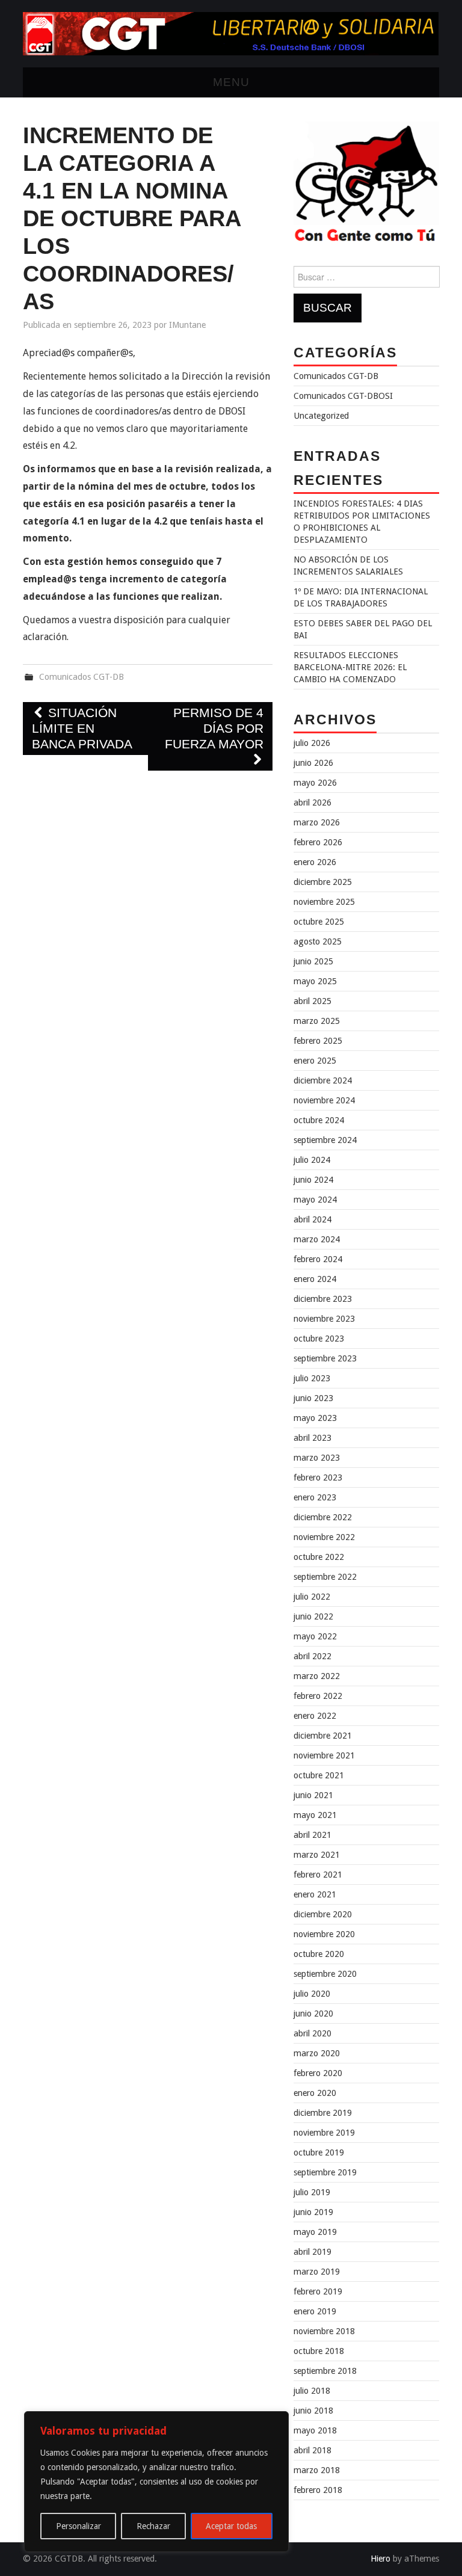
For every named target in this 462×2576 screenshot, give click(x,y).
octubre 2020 (319, 1954)
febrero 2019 (318, 2291)
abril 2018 (313, 2450)
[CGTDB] (231, 33)
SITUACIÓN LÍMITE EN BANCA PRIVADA (82, 728)
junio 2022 (313, 1616)
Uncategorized (321, 416)
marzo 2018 (317, 2470)
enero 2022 (315, 1716)
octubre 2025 (319, 922)
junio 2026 (313, 763)
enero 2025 (315, 1061)
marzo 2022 (317, 1676)
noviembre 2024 (324, 1100)
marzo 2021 (317, 1855)
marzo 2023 (317, 1458)
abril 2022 (313, 1656)
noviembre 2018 (324, 2331)
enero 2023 (315, 1497)
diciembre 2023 (323, 1299)
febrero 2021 (318, 1875)
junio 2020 (313, 2014)
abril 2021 (313, 1835)
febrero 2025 (318, 1041)
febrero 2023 (318, 1478)
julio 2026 (312, 743)
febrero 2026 (318, 842)
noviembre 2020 (324, 1934)
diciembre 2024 (323, 1080)
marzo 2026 (317, 822)
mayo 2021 (315, 1815)
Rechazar (153, 2526)
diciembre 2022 (323, 1517)
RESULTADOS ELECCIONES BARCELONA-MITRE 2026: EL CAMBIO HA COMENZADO (350, 667)
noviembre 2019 (324, 2133)
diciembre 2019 (323, 2113)
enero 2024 (315, 1279)
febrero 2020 (318, 2073)
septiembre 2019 (325, 2172)
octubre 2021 (319, 1775)
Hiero (380, 2559)
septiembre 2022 (325, 1577)
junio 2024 (313, 1180)
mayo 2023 (315, 1418)
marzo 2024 (317, 1239)
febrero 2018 (318, 2490)
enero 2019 (315, 2311)
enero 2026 (315, 862)
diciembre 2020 (323, 1914)
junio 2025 (313, 961)
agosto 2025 (318, 941)
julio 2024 (312, 1160)
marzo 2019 (317, 2272)
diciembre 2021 (323, 1736)
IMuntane (187, 325)
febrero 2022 (318, 1696)
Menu (231, 82)
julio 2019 (312, 2192)
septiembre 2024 (325, 1140)
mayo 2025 (315, 981)
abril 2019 (313, 2252)
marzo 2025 (317, 1021)
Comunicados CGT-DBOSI (343, 396)
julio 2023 (312, 1378)
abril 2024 (313, 1219)
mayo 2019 (315, 2232)
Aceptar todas (231, 2526)
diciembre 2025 (323, 882)
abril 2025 (313, 1001)
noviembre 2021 (324, 1755)
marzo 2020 (317, 2053)
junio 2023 (313, 1398)
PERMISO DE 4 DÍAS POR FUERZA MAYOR (214, 728)
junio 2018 (313, 2411)
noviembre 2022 (324, 1537)
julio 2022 (312, 1597)
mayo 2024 (315, 1200)
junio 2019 (313, 2212)
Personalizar (79, 2526)
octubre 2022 (319, 1557)
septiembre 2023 (325, 1358)
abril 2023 (313, 1438)
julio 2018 (312, 2391)
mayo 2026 (315, 783)
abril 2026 (313, 803)
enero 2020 (315, 2093)
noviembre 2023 (324, 1319)
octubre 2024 (319, 1120)
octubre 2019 (319, 2152)
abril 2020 (313, 2033)
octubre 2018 (319, 2351)
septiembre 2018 (325, 2371)
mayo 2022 (315, 1636)
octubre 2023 (319, 1339)
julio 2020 (312, 1994)
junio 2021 (313, 1795)
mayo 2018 (315, 2430)
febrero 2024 (318, 1259)
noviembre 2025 (324, 902)
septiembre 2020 (325, 1974)
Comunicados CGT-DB (82, 677)
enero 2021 (315, 1894)
